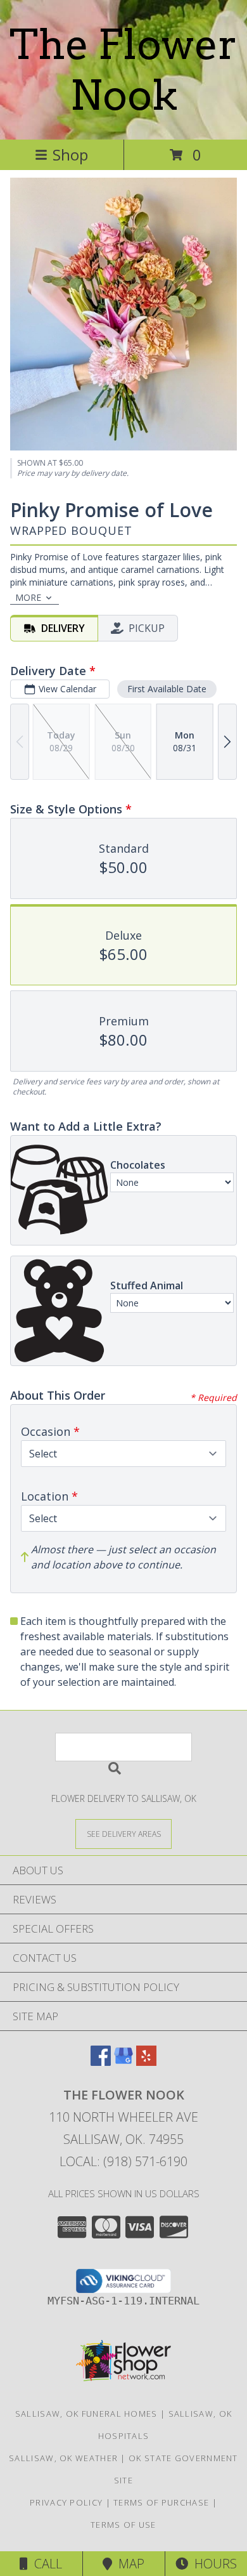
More (28, 597)
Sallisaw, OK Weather (63, 2458)
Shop (70, 154)
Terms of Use (123, 2525)
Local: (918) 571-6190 (123, 2161)
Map (128, 2564)
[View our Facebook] (101, 2062)
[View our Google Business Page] (123, 2062)
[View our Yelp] (146, 2062)
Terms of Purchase (161, 2502)
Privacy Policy (66, 2502)
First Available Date (167, 689)
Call (45, 2564)
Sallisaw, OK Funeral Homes (86, 2414)
